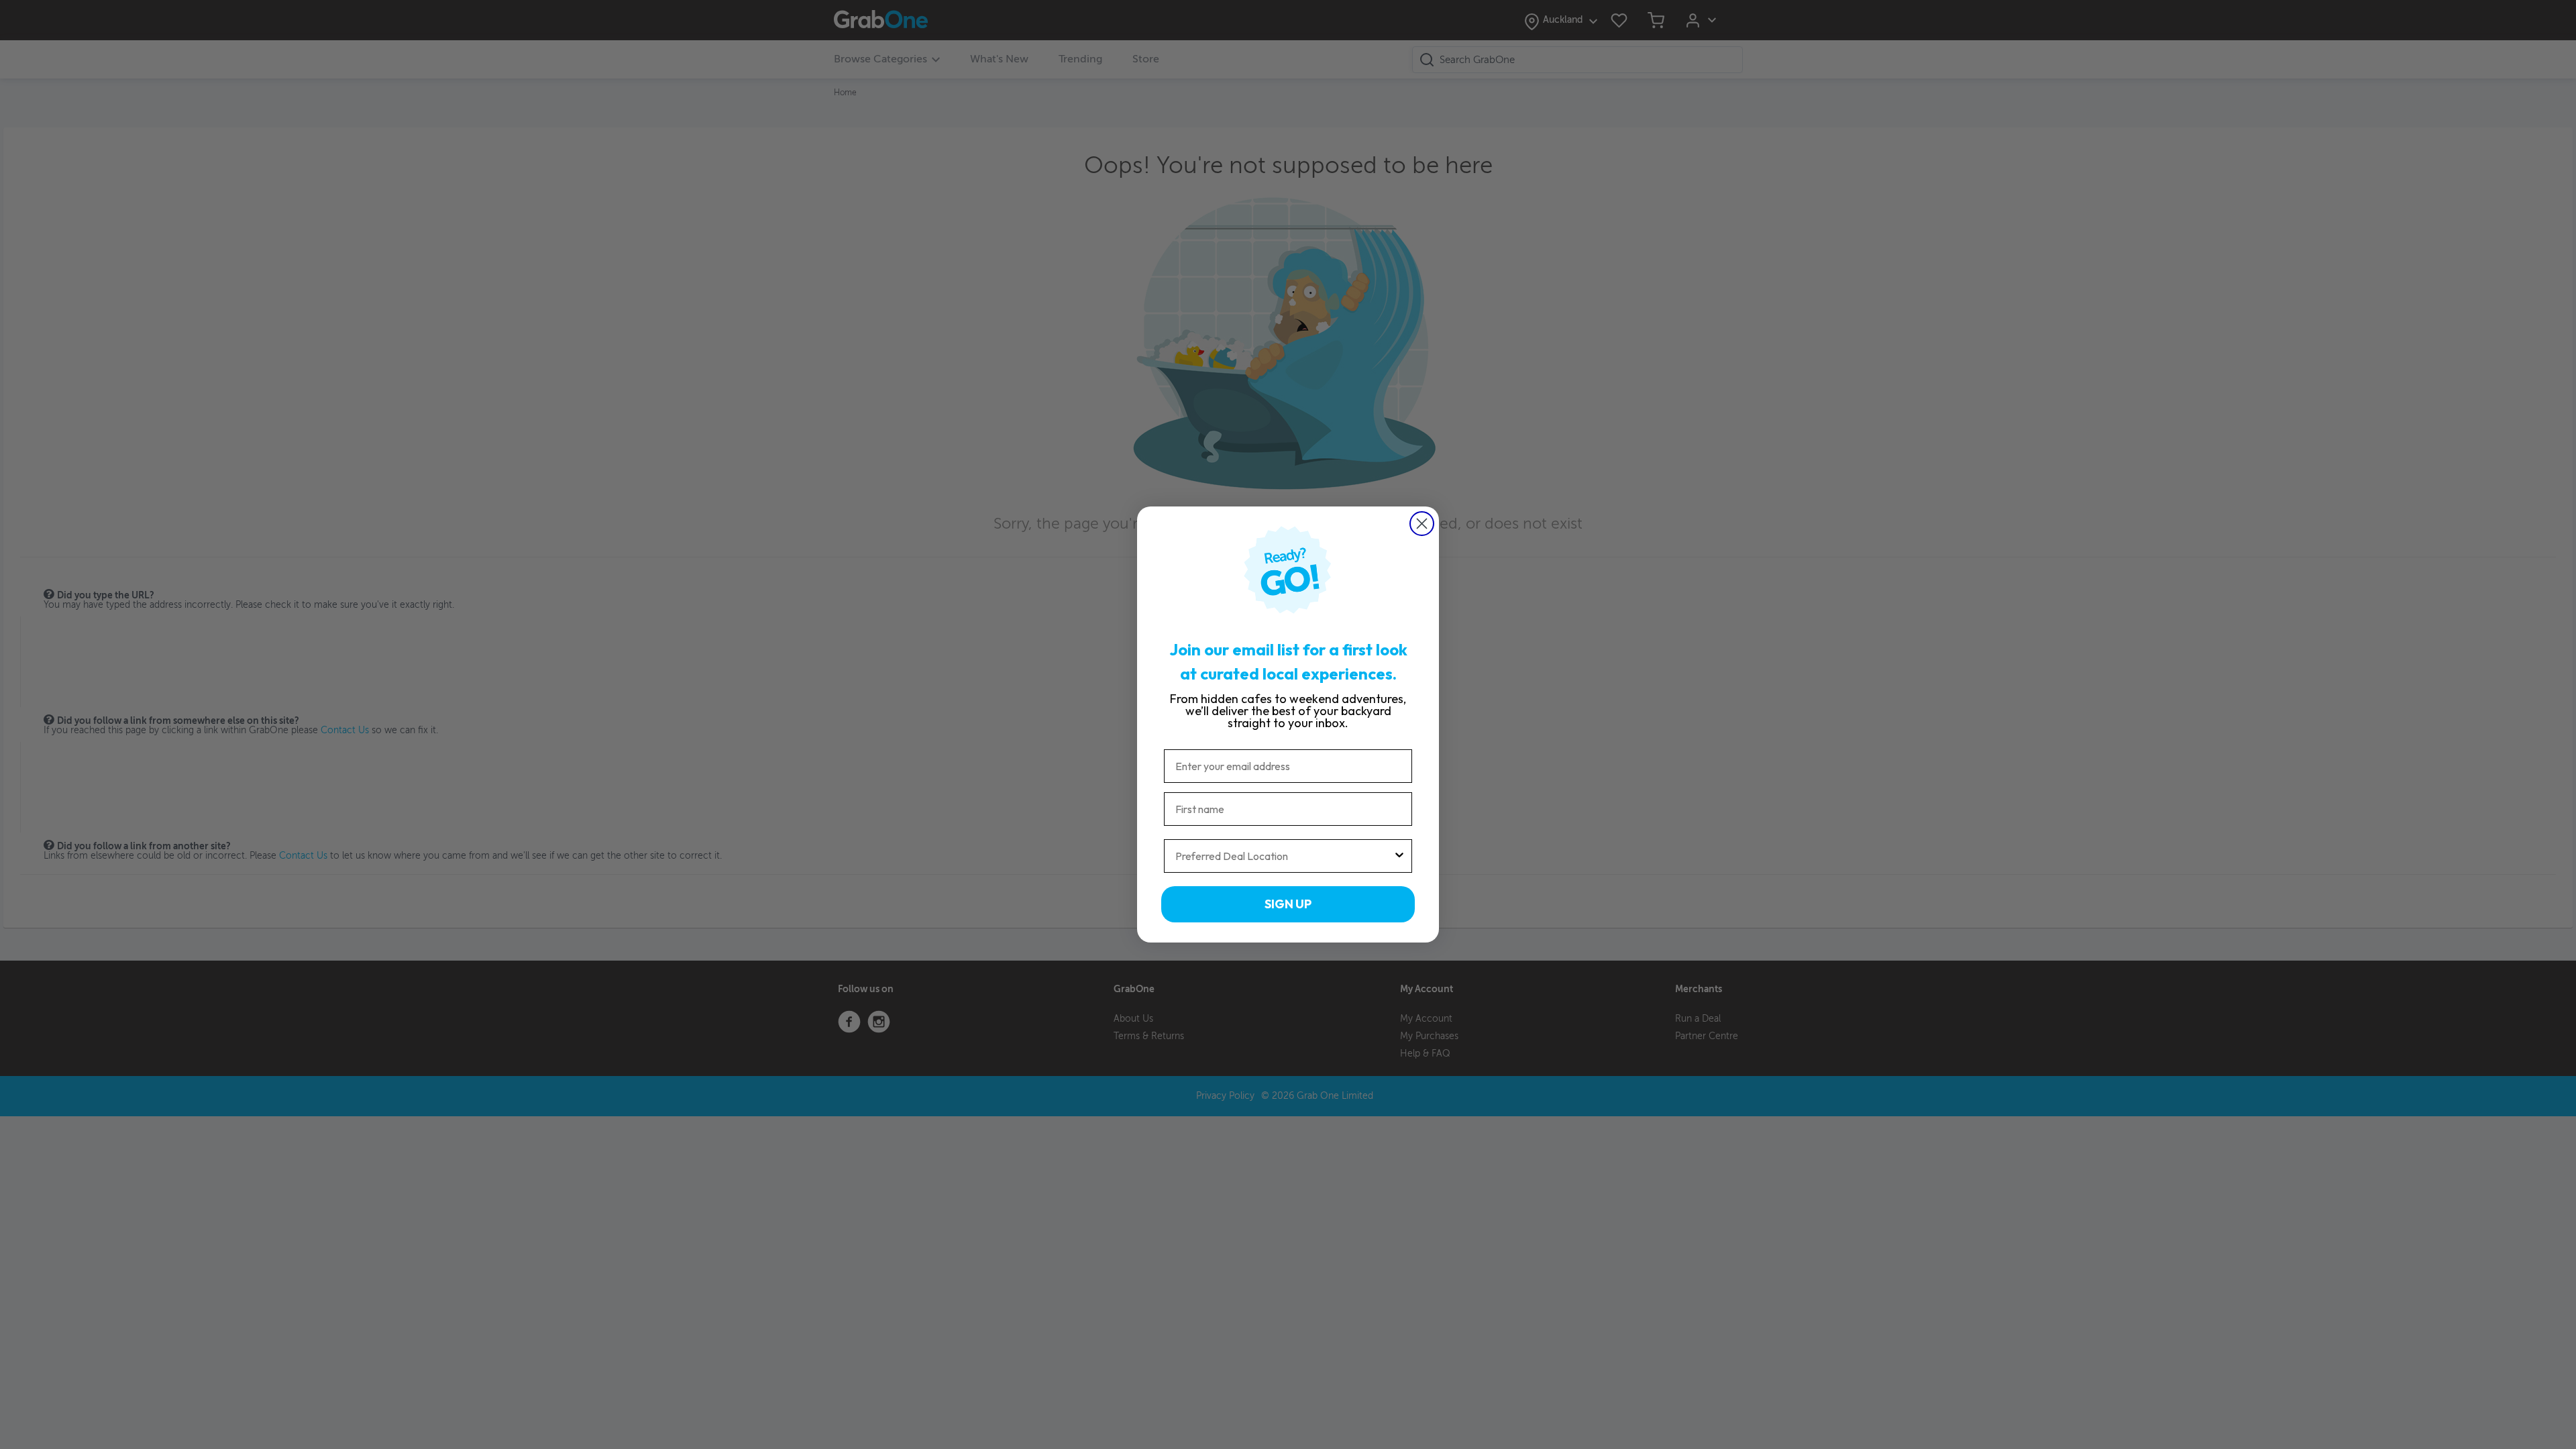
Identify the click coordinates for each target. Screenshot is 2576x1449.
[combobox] (1284, 856)
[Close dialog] (1422, 524)
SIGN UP (1288, 904)
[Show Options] (1399, 856)
